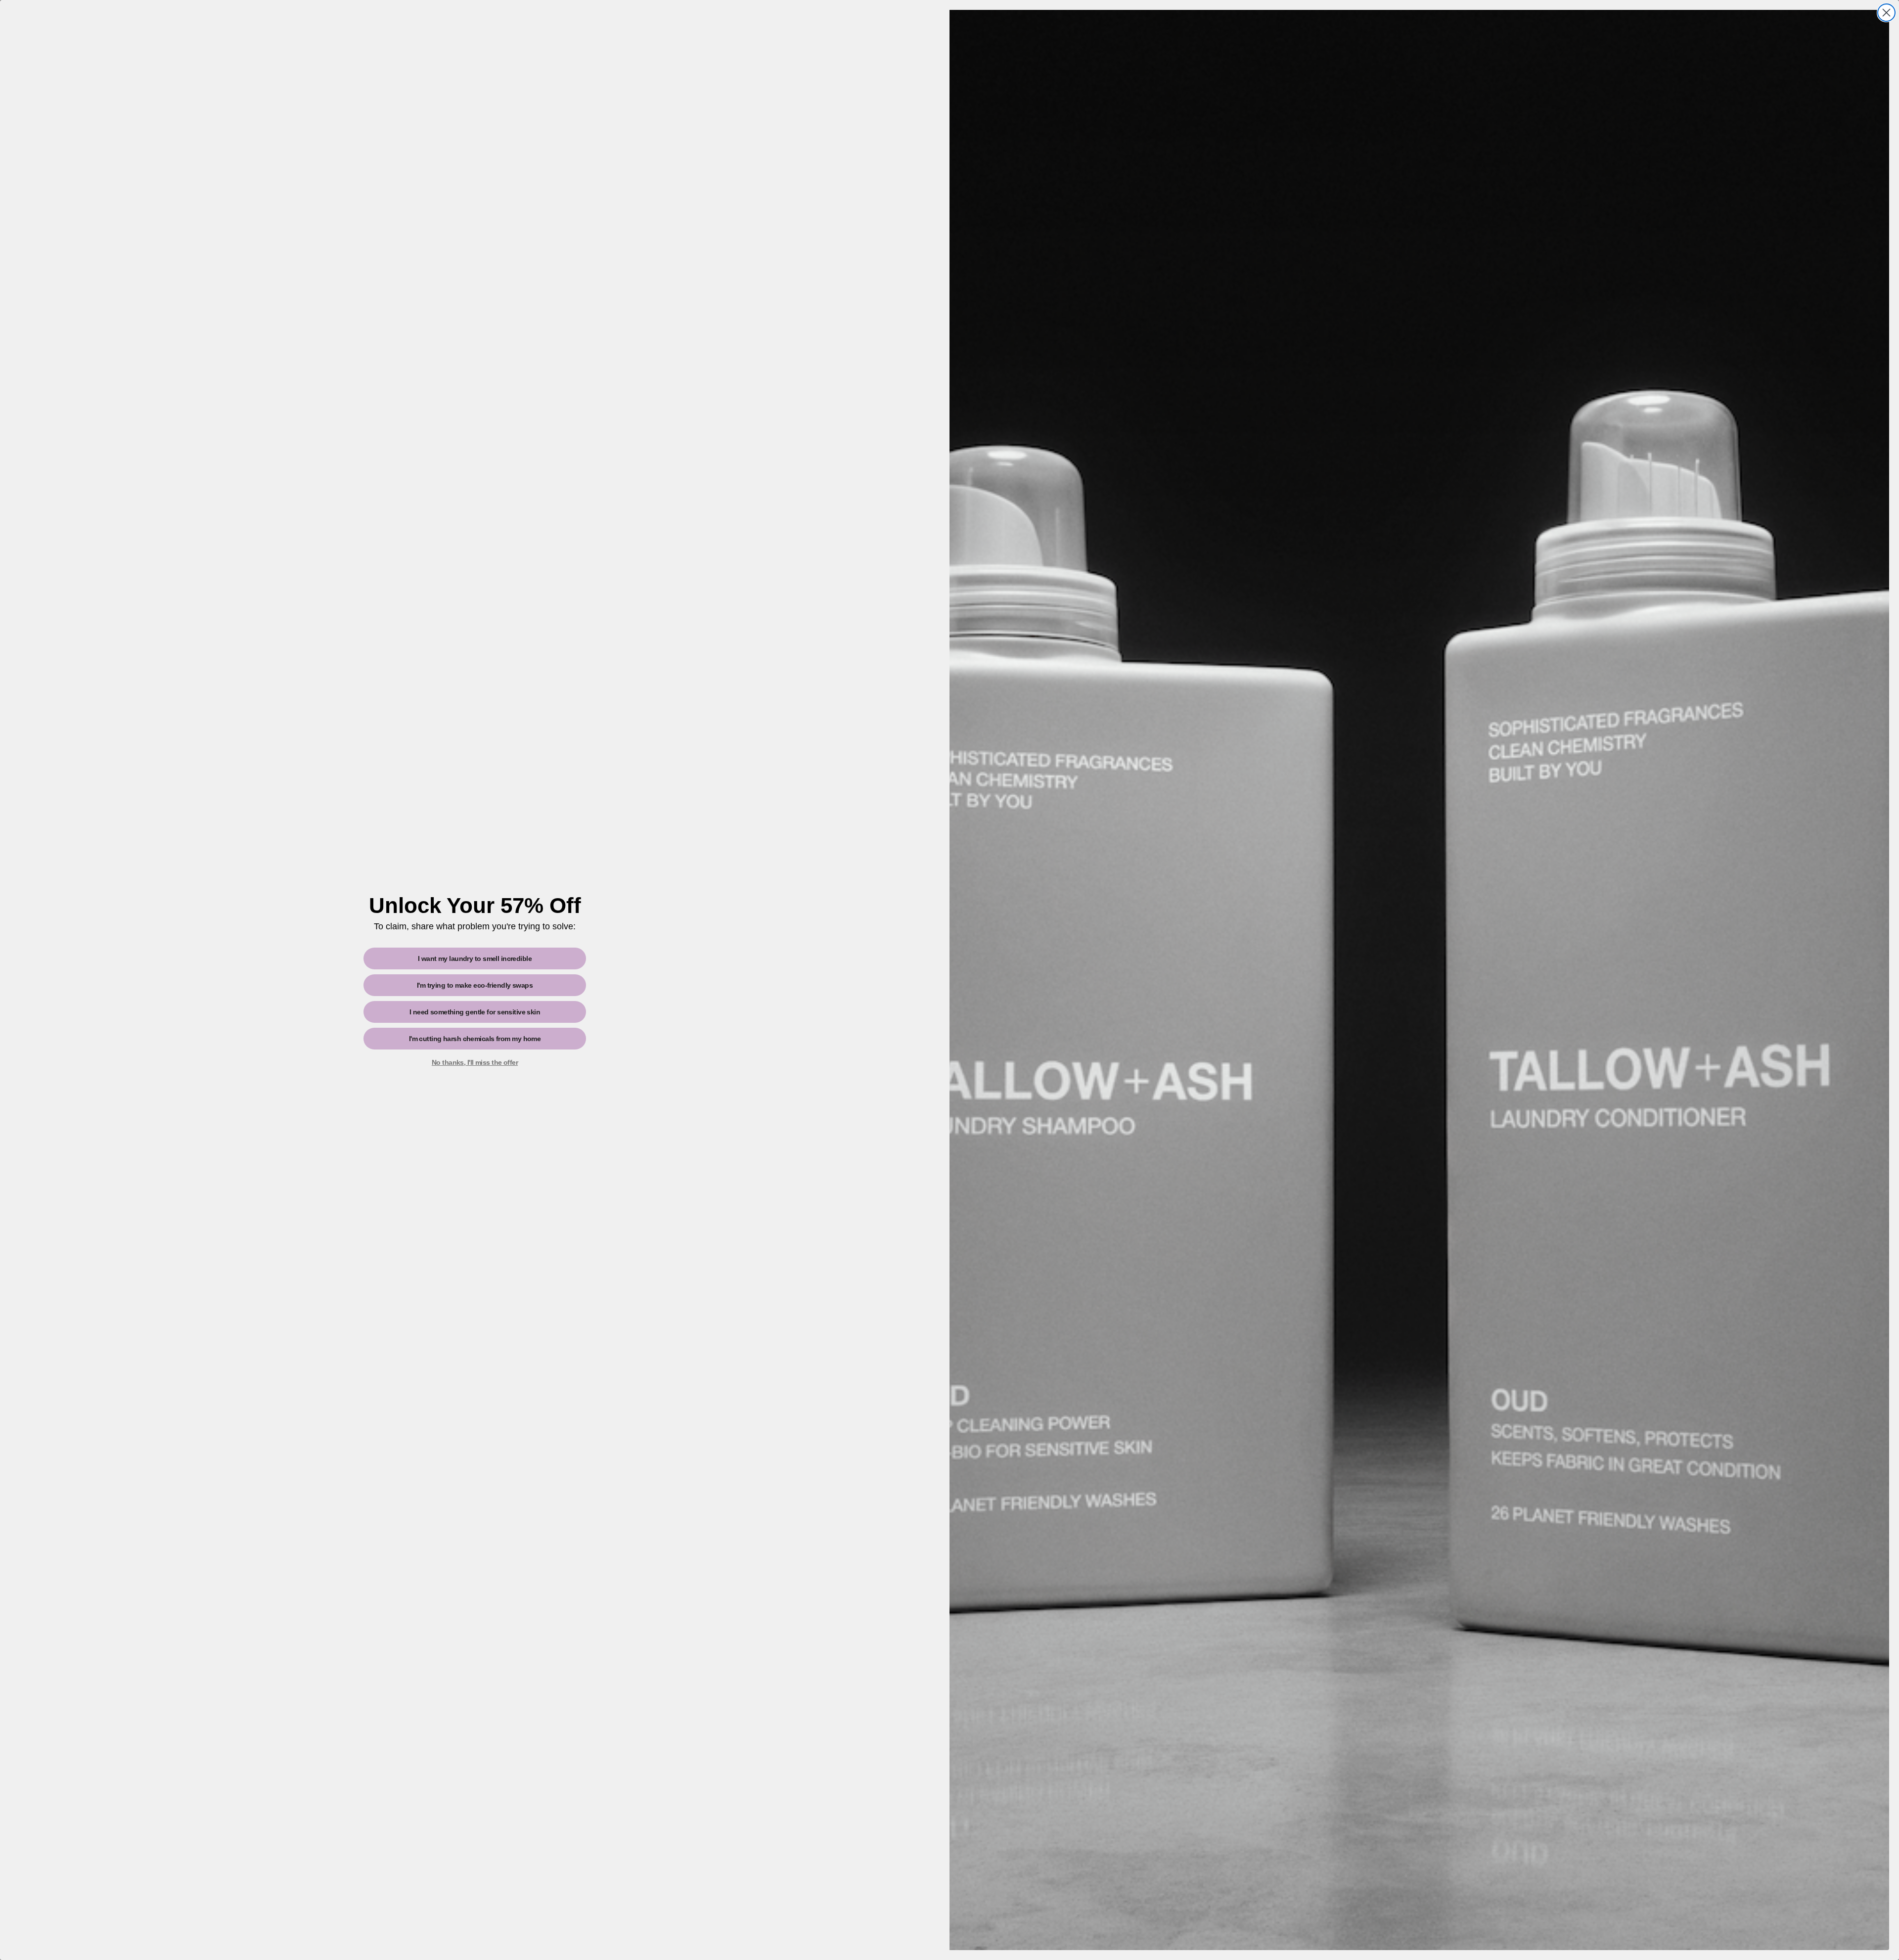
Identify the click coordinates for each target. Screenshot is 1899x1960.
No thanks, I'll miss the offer (475, 1062)
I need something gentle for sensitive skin (475, 1012)
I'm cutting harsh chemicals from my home (475, 1039)
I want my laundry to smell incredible (475, 958)
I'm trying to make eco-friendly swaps (475, 985)
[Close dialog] (1886, 13)
